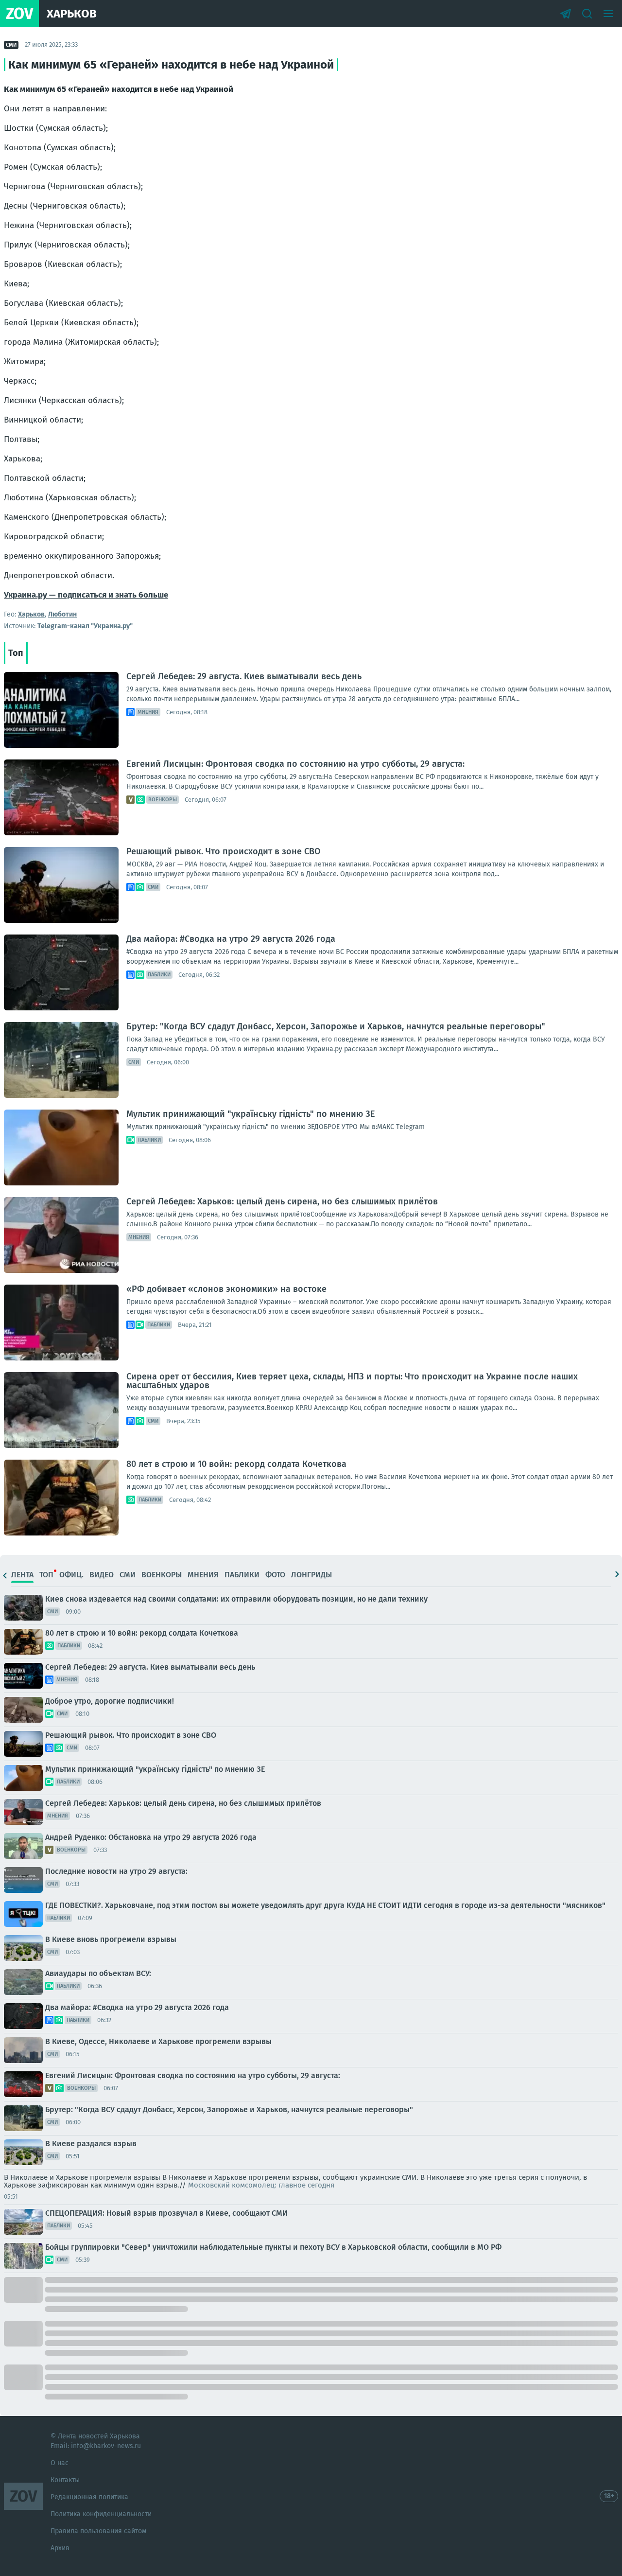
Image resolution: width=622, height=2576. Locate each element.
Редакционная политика (89, 2497)
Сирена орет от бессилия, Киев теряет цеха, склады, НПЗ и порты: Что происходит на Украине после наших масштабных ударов (352, 1381)
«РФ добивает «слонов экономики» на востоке (226, 1289)
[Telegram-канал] (566, 14)
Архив (60, 2548)
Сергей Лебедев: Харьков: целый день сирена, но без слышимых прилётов (282, 1201)
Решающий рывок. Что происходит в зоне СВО (223, 851)
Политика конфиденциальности (101, 2514)
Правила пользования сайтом (98, 2531)
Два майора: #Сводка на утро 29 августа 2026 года (231, 939)
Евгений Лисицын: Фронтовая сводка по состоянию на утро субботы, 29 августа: (295, 764)
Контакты (65, 2480)
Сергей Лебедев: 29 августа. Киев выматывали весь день (244, 676)
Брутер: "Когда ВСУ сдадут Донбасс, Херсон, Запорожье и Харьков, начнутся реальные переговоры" (336, 1026)
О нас (60, 2463)
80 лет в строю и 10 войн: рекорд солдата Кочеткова (236, 1464)
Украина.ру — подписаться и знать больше (86, 595)
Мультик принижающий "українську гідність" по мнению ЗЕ (251, 1114)
